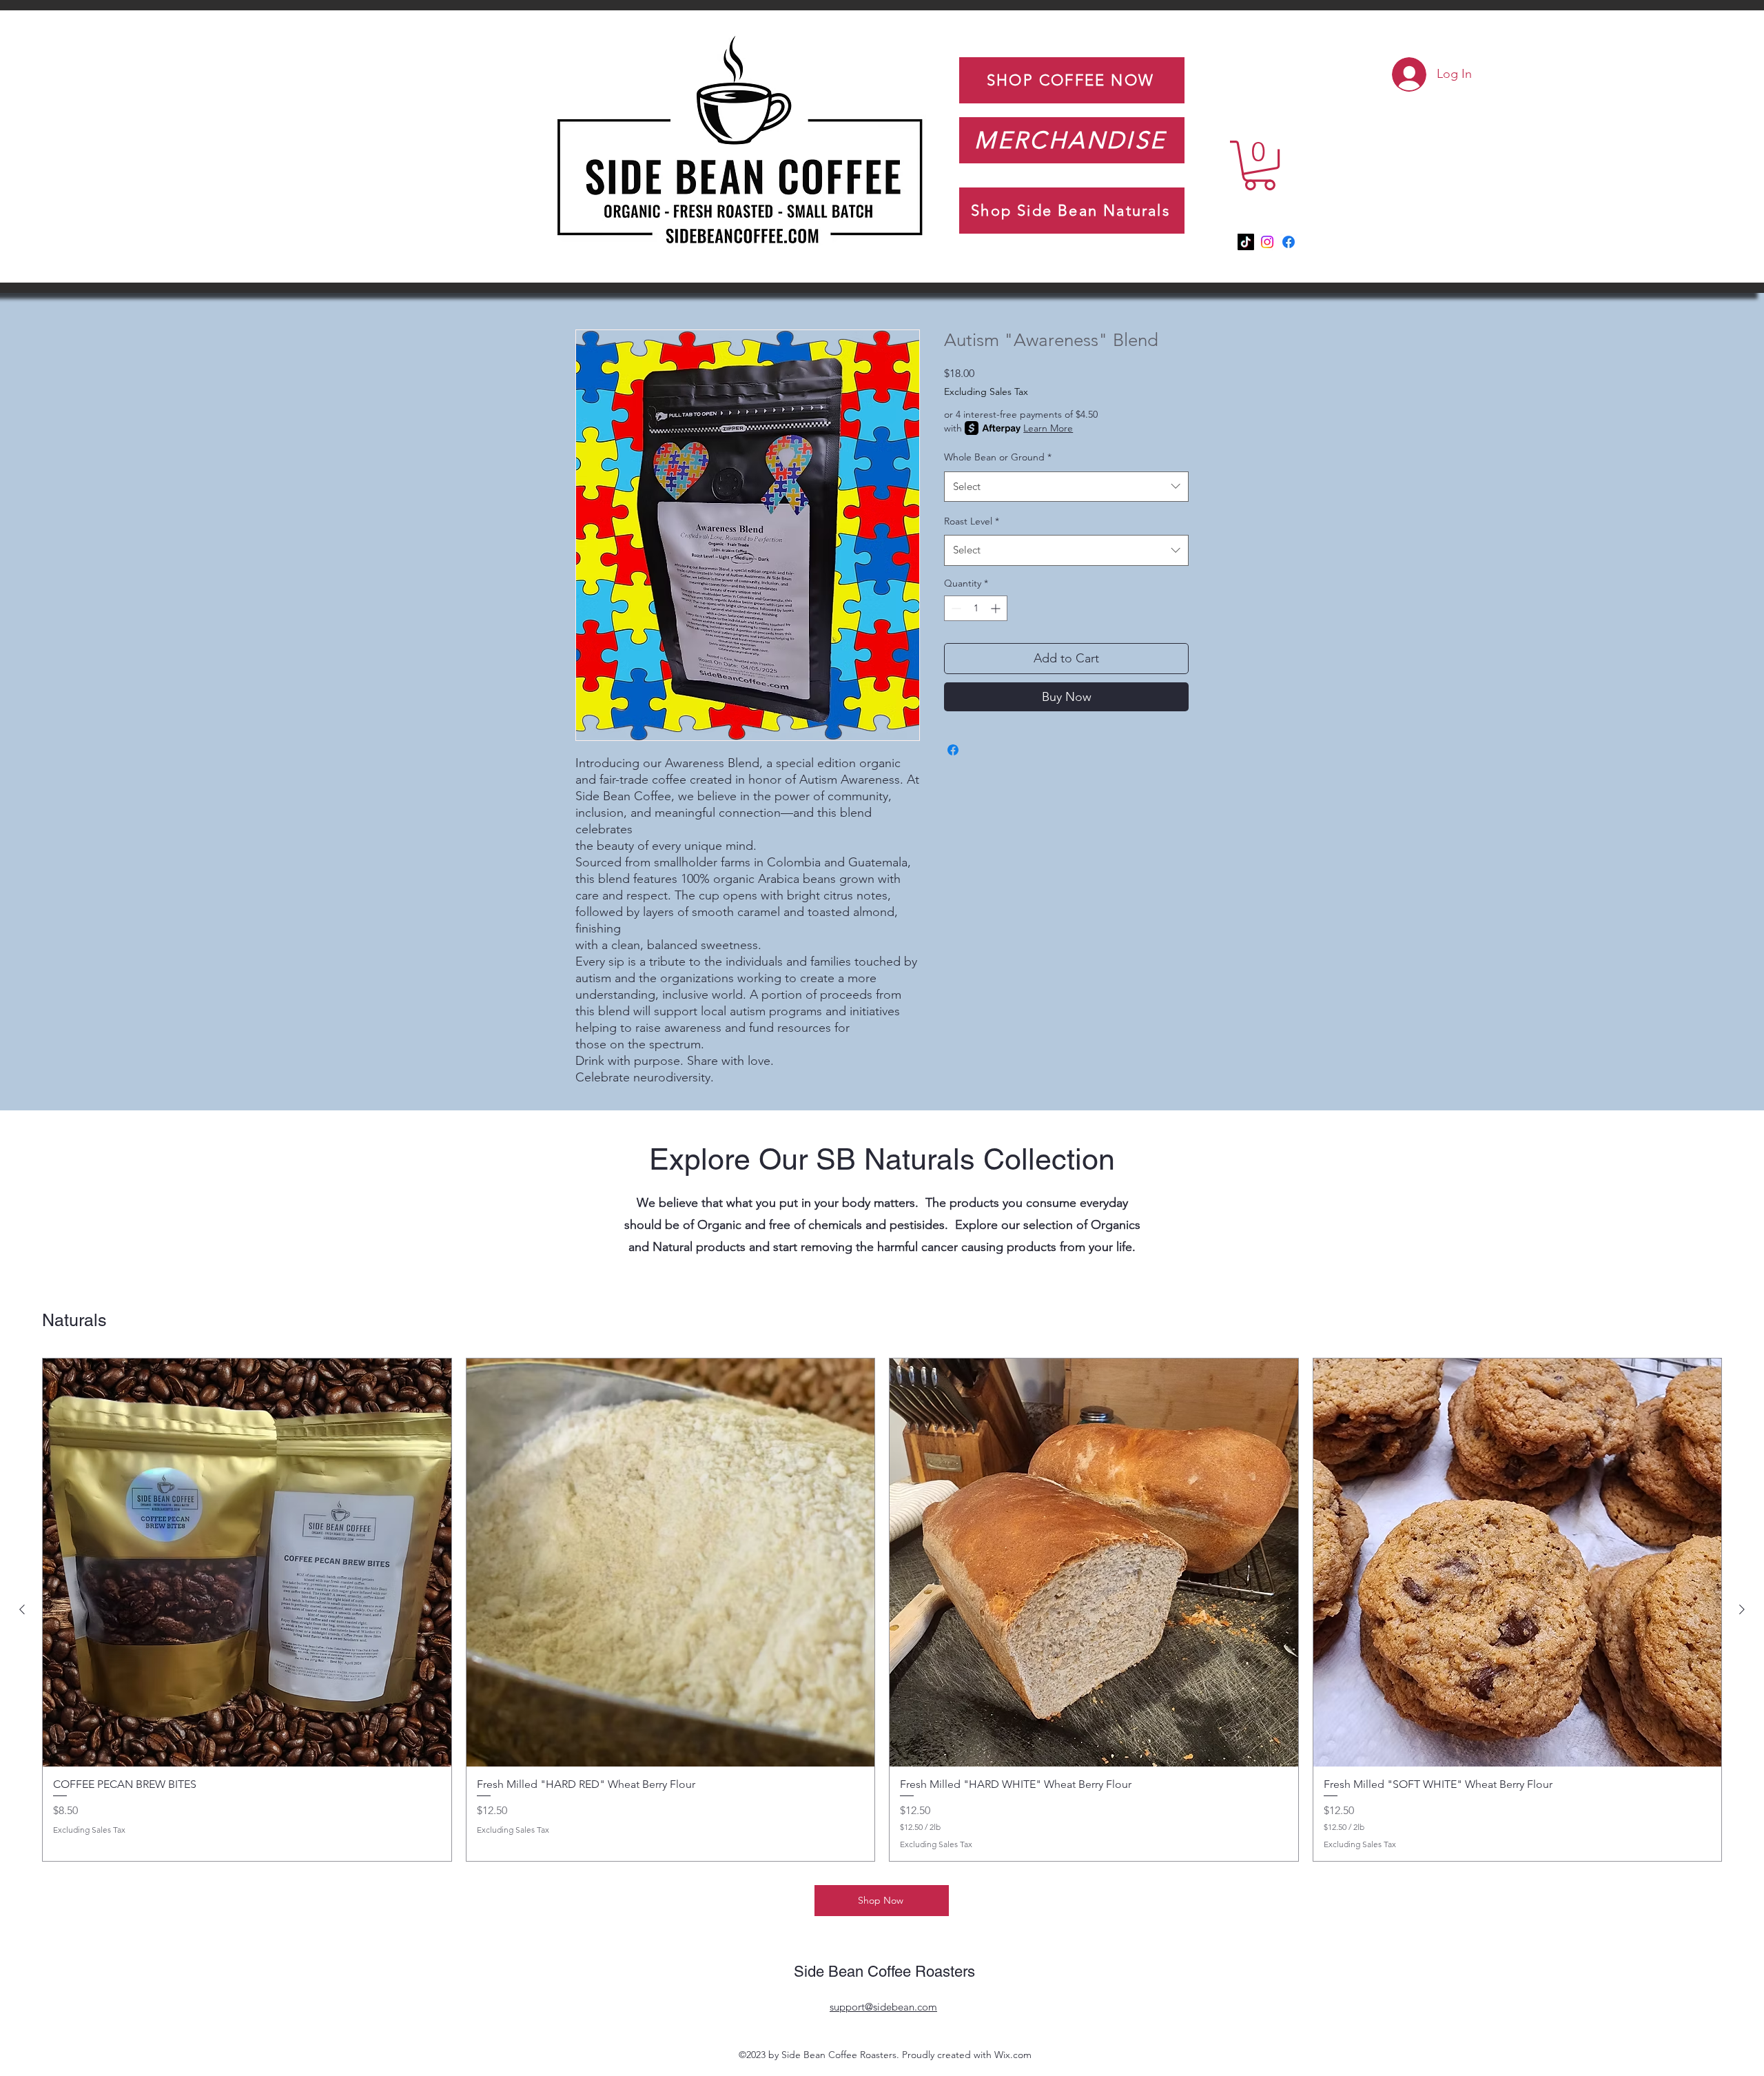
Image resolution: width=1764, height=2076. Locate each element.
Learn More (1048, 428)
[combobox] (1066, 487)
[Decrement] (955, 608)
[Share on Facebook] (953, 750)
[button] (1260, 165)
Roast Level (972, 521)
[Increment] (997, 608)
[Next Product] (1742, 1609)
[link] (1352, 62)
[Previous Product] (22, 1609)
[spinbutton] (976, 608)
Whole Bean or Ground (998, 457)
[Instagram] (1267, 242)
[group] (882, 1610)
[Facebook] (1289, 242)
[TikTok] (1246, 242)
